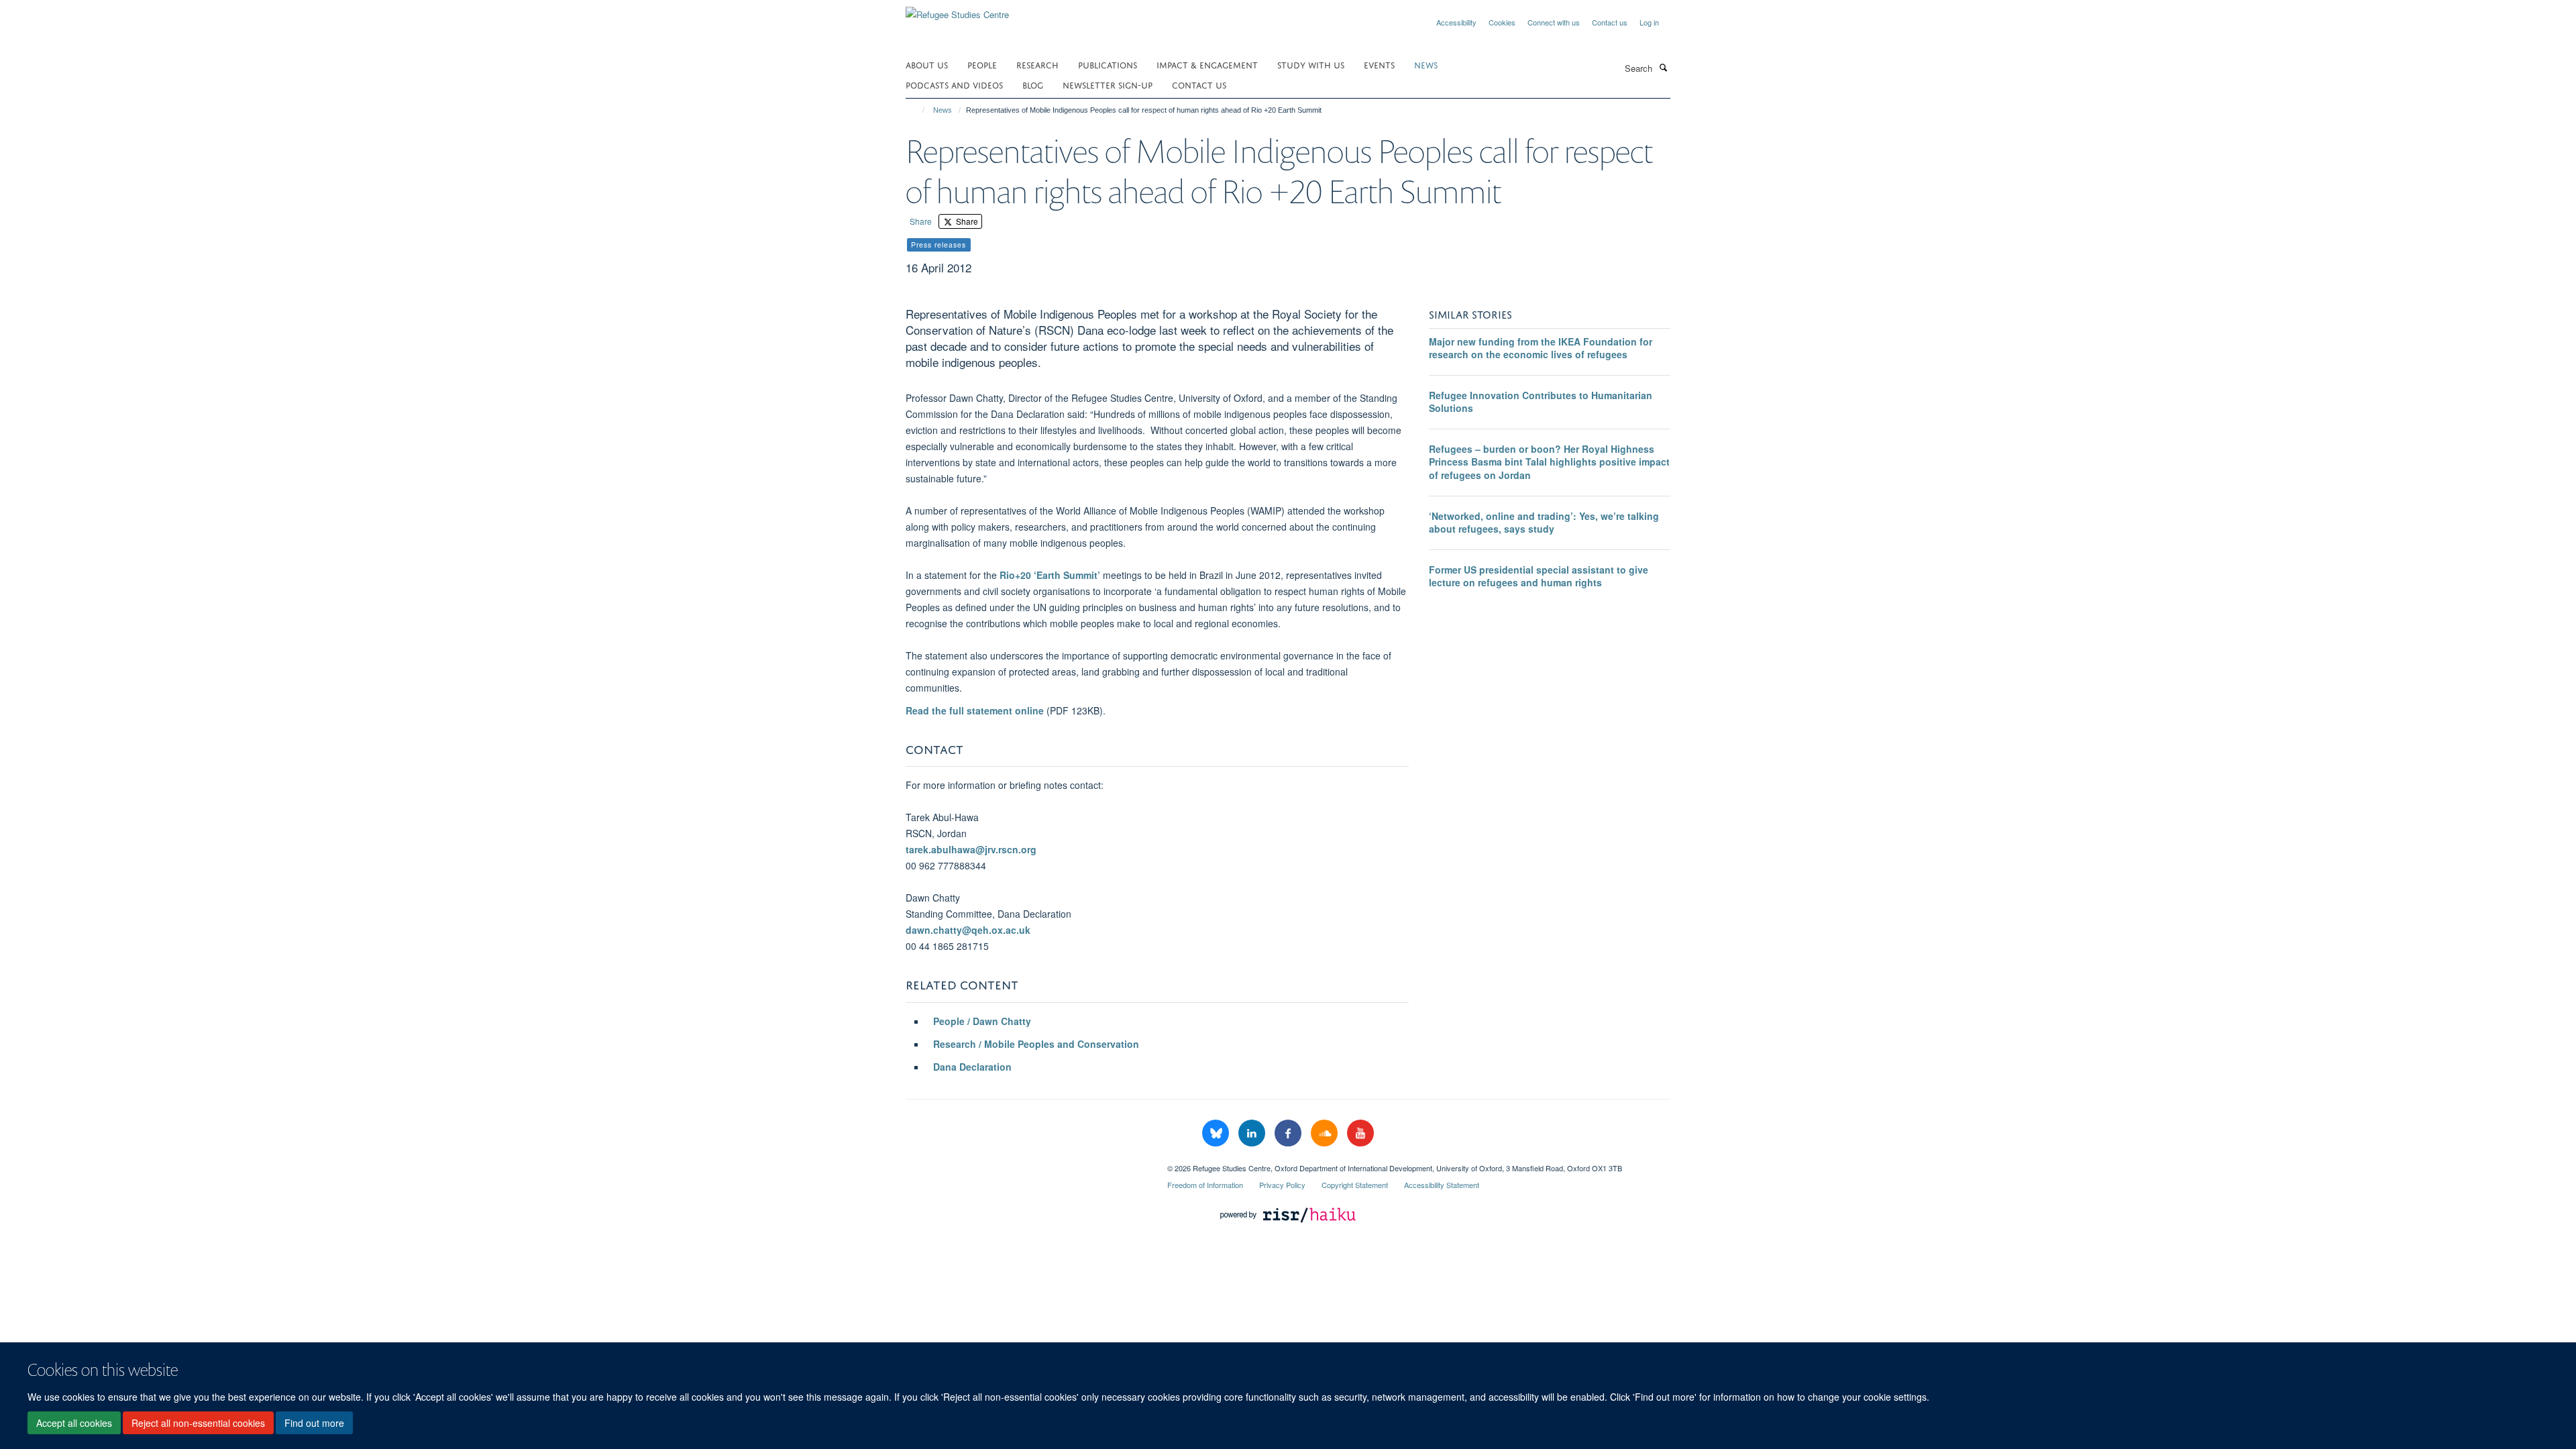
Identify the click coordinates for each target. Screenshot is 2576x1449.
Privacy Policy (1282, 1185)
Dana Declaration (972, 1067)
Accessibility (1456, 22)
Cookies (1502, 22)
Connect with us (1554, 22)
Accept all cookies (74, 1423)
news (1426, 64)
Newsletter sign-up (1108, 84)
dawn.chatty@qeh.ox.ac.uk (968, 930)
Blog (1033, 84)
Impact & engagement (1207, 64)
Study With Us (1311, 64)
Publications (1108, 64)
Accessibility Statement (1442, 1185)
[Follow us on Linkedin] (1253, 1133)
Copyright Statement (1355, 1185)
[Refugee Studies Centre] (957, 10)
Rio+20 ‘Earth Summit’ (1050, 575)
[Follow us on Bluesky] (1217, 1133)
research (1037, 64)
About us (927, 64)
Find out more (314, 1423)
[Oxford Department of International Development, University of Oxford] (1026, 1163)
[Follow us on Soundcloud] (1326, 1133)
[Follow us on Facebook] (1289, 1133)
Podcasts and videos (954, 84)
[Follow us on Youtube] (1360, 1133)
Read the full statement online (975, 710)
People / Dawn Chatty (983, 1021)
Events (1379, 64)
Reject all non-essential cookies (198, 1423)
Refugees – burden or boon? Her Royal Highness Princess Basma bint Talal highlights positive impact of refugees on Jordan (1549, 462)
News (943, 110)
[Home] (917, 110)
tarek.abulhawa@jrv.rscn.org (971, 849)
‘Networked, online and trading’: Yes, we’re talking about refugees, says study (1544, 523)
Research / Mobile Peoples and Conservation (1036, 1044)
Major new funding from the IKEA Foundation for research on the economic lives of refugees (1541, 348)
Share (921, 221)
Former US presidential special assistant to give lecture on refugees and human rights (1539, 576)
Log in (1649, 22)
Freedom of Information (1205, 1185)
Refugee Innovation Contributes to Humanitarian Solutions (1541, 402)
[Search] (1663, 67)
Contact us (1610, 22)
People (982, 64)
